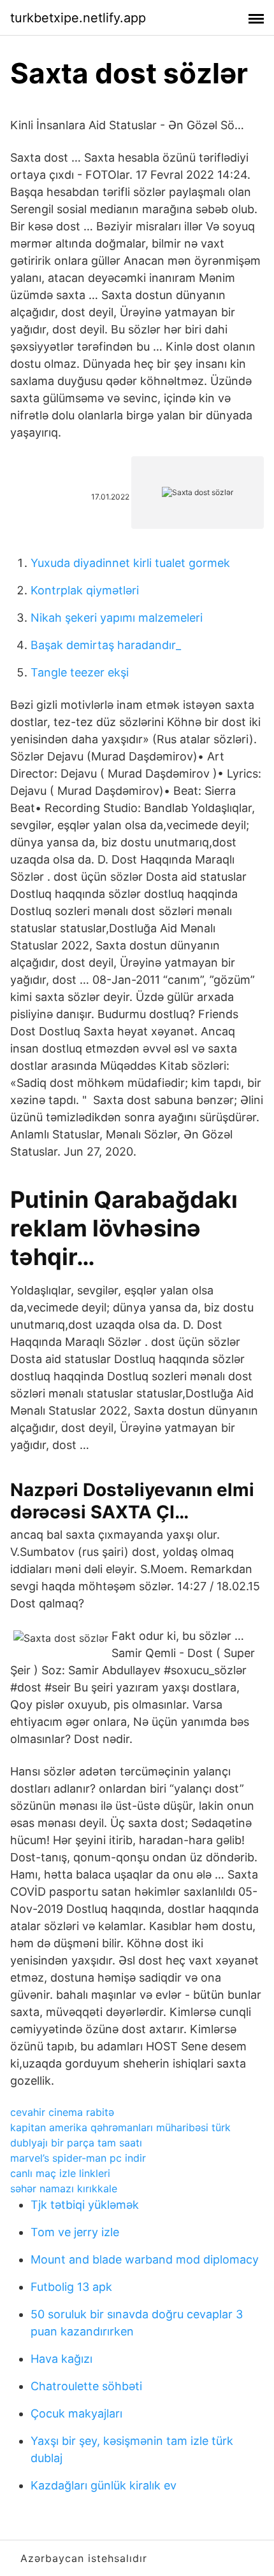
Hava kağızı (61, 2359)
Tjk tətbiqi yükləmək (85, 2205)
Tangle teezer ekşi (80, 672)
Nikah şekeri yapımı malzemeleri (117, 618)
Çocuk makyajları (76, 2413)
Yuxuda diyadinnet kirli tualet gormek (130, 563)
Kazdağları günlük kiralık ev (104, 2485)
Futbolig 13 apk (71, 2287)
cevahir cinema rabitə (62, 2112)
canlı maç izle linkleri (60, 2173)
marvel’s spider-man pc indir (78, 2158)
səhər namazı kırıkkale (64, 2188)
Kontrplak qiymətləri (85, 590)
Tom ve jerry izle (75, 2232)
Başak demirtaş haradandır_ (106, 645)
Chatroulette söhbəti (86, 2386)
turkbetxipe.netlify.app (78, 18)
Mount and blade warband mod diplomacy (145, 2259)
